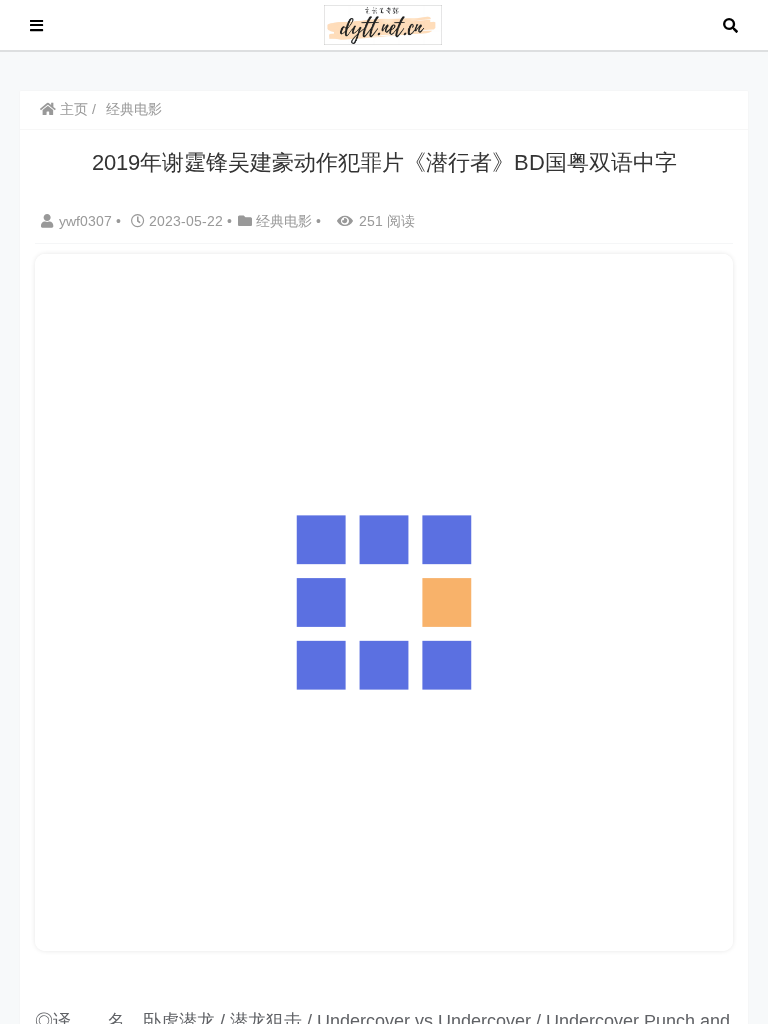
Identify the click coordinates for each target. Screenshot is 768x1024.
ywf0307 (87, 221)
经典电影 (134, 109)
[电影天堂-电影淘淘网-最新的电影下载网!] (383, 23)
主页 (72, 109)
